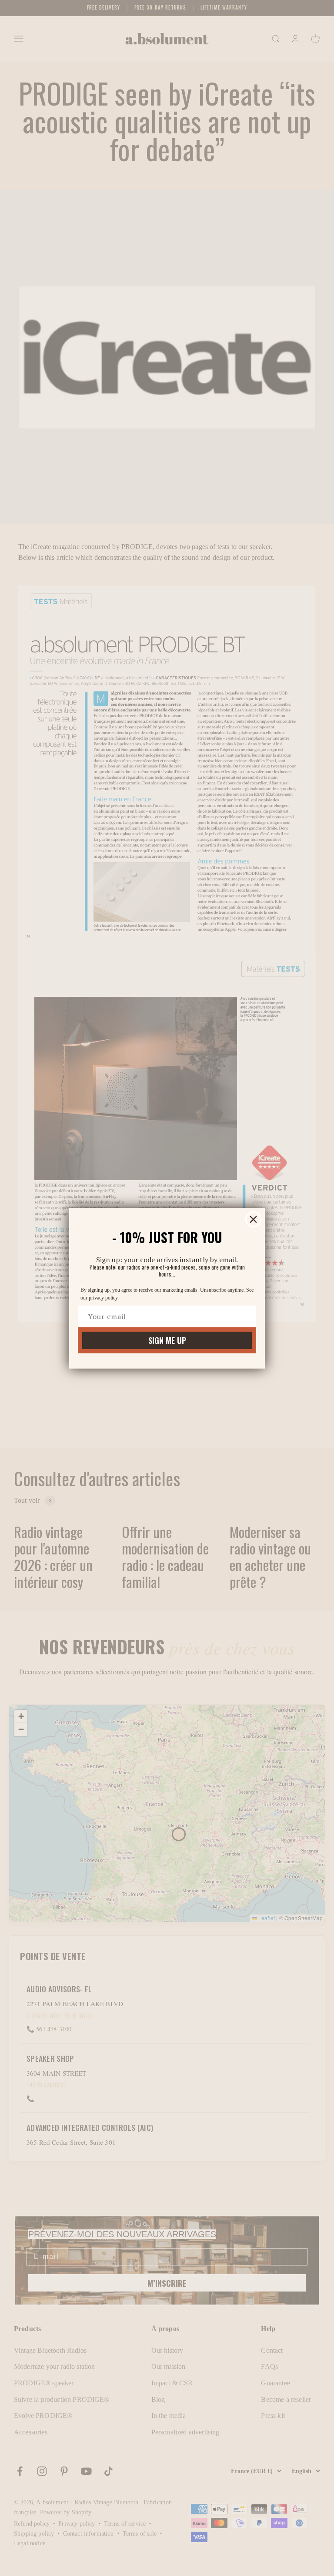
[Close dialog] (253, 1219)
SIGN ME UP (167, 1340)
